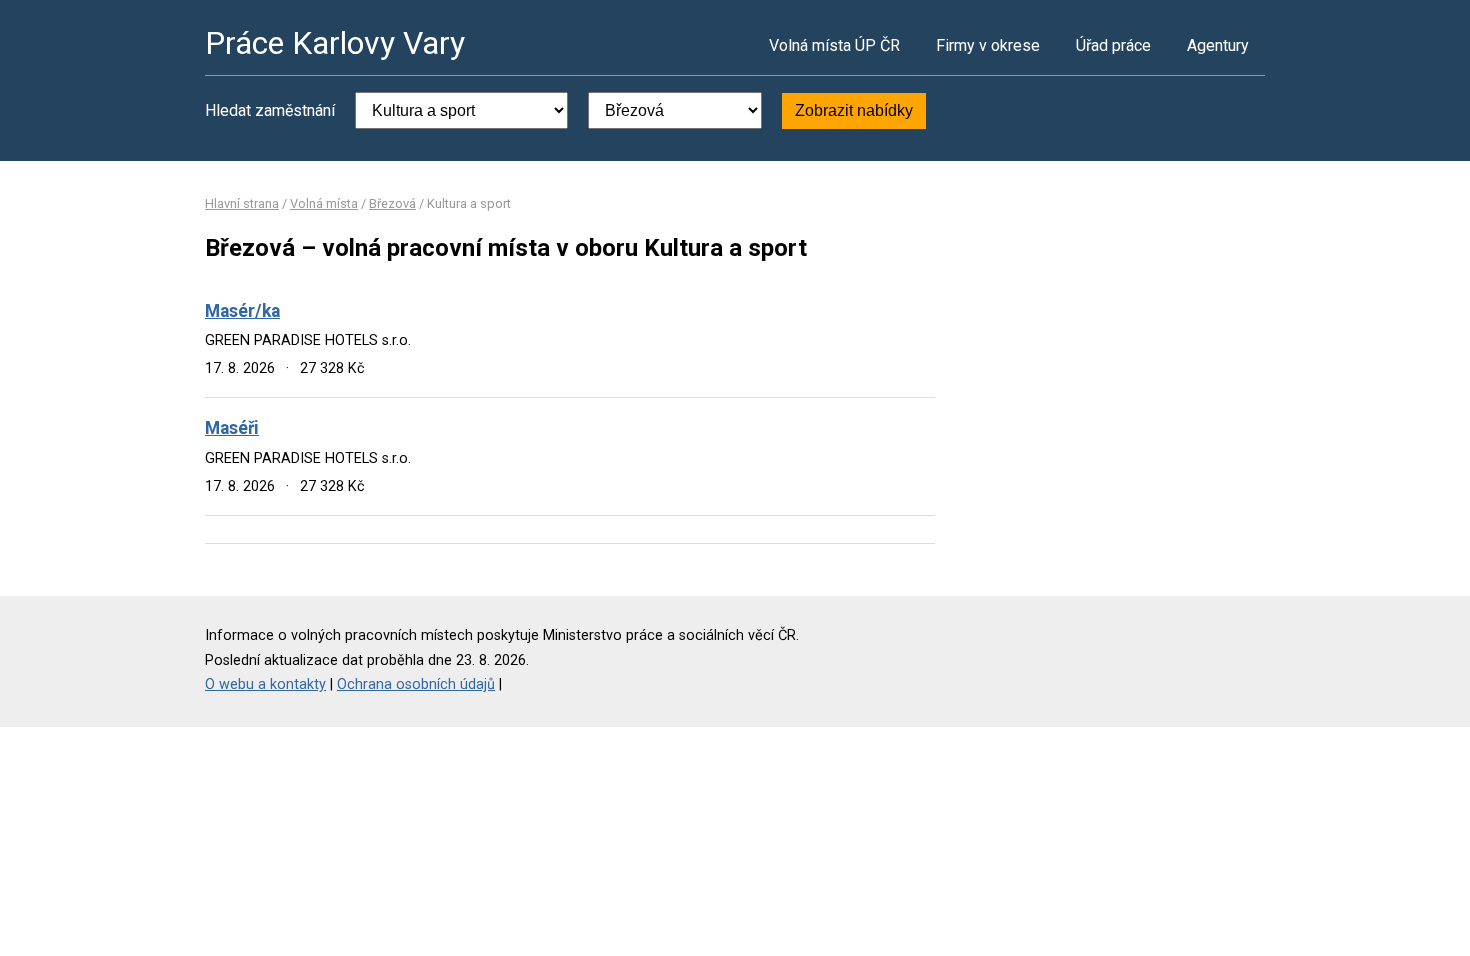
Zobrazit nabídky (854, 110)
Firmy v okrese (988, 45)
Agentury (1218, 45)
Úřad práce (1113, 45)
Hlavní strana (242, 203)
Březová (392, 203)
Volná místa (324, 203)
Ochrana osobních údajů (416, 684)
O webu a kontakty (265, 684)
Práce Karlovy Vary (335, 43)
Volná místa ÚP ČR (834, 45)
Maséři (232, 428)
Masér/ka (242, 311)
